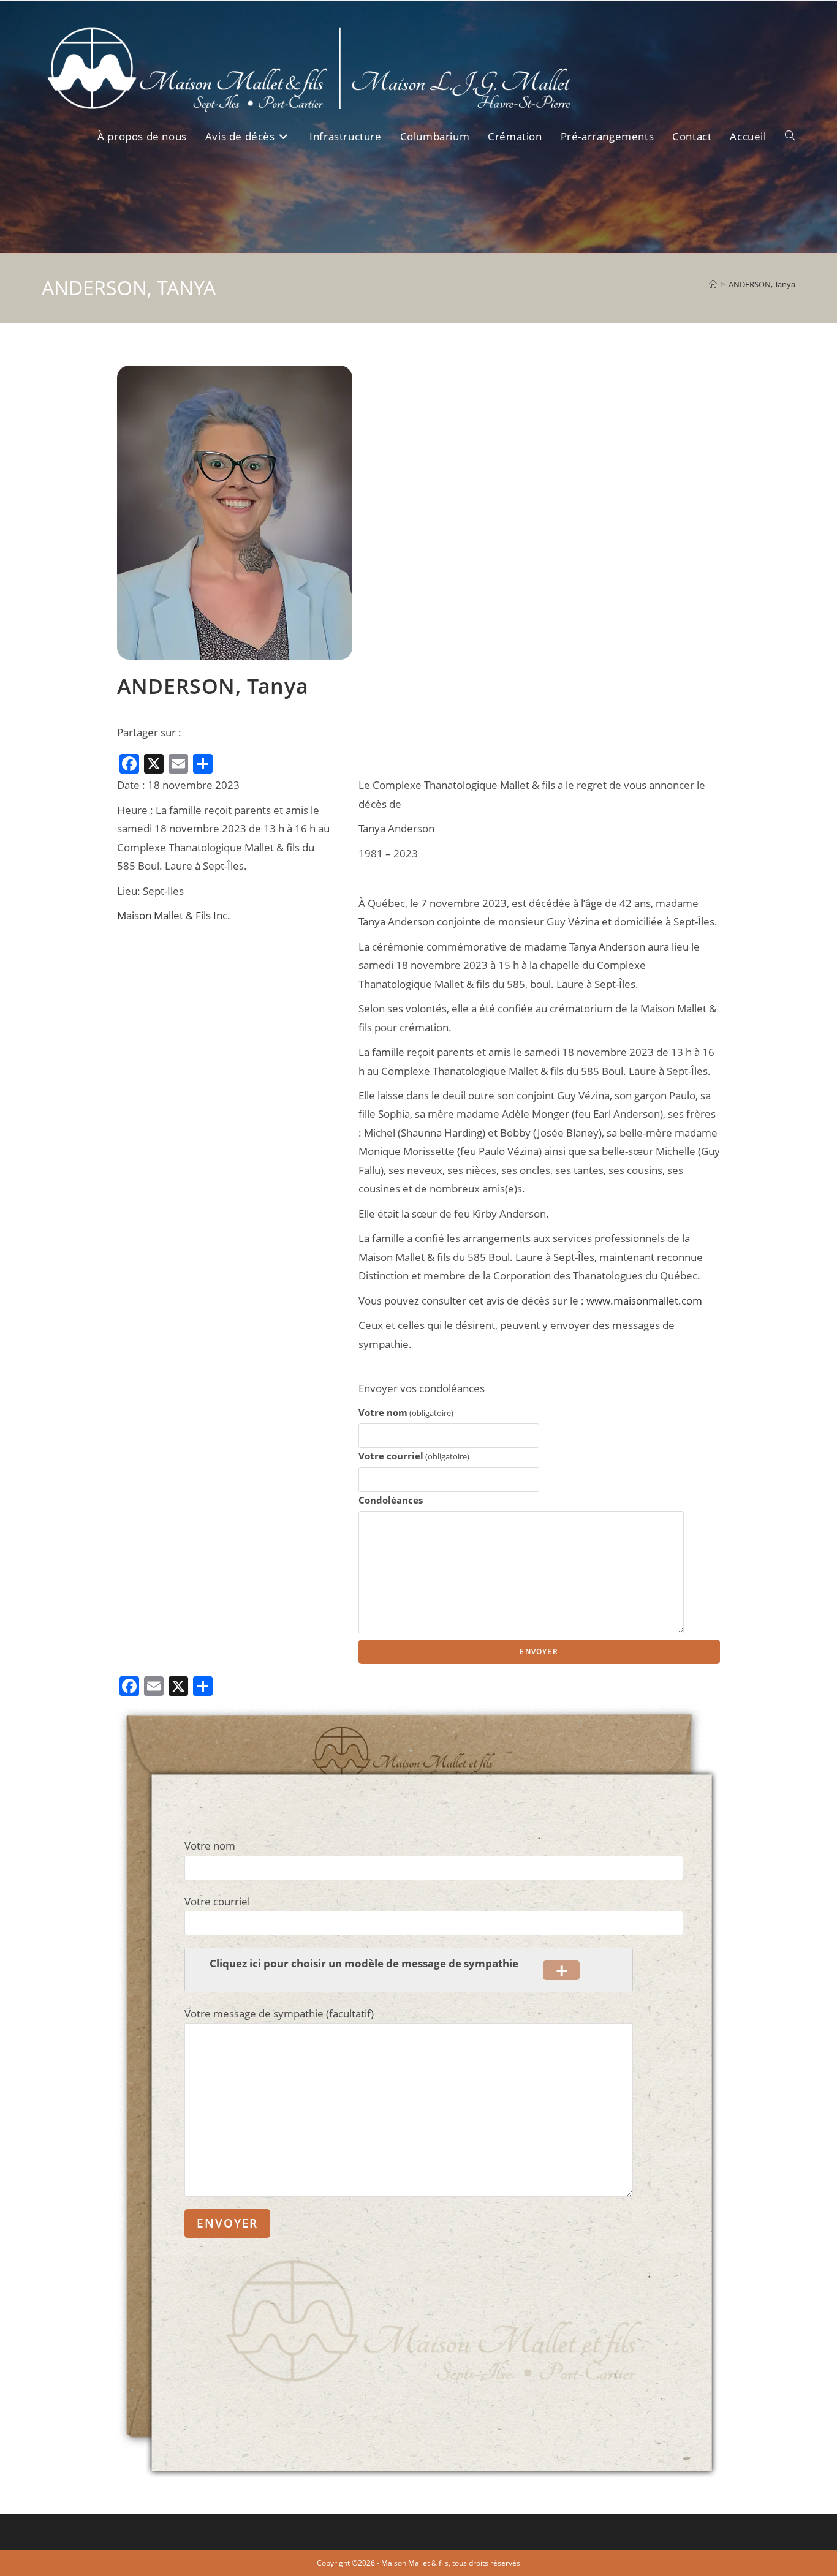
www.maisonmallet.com (644, 1301)
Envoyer (539, 1651)
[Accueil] (713, 284)
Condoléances (391, 1500)
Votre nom (406, 1413)
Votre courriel (414, 1456)
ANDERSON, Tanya (762, 284)
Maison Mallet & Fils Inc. (174, 915)
